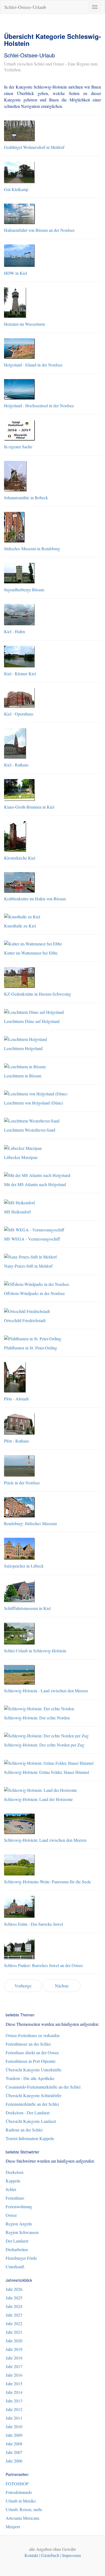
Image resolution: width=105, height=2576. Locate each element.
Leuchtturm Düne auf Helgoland (32, 1021)
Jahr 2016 (14, 2375)
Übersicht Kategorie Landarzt (31, 2121)
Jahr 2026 (14, 2289)
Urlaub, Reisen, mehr (24, 2509)
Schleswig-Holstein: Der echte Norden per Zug (44, 1745)
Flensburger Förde (21, 2258)
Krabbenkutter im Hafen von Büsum (35, 899)
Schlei (11, 2189)
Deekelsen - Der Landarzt (28, 2113)
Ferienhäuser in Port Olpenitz (31, 2061)
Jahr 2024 (14, 2306)
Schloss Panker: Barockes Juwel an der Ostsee (43, 1965)
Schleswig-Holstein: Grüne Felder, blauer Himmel (47, 1772)
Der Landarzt (17, 2241)
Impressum (71, 2555)
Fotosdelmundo (19, 2492)
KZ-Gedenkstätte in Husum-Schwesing (38, 994)
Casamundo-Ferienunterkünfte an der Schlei (43, 2087)
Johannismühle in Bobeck (26, 498)
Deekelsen (15, 2172)
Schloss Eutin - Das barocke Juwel (34, 1924)
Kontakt (31, 2555)
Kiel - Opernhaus (19, 714)
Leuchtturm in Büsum (23, 1076)
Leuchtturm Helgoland (23, 1048)
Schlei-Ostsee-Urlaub (25, 7)
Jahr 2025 (14, 2298)
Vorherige (23, 1986)
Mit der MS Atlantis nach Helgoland (35, 1184)
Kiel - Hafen (15, 631)
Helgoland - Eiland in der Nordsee (33, 365)
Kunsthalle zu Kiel (20, 926)
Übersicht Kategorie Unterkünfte (34, 2070)
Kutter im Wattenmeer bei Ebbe (31, 953)
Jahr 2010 (14, 2426)
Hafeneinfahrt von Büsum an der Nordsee (39, 230)
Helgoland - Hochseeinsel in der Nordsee (39, 406)
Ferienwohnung (19, 2206)
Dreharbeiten (17, 2249)
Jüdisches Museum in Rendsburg (32, 548)
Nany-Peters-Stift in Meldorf (28, 1266)
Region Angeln (19, 2224)
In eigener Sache (18, 447)
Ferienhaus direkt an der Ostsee (32, 2052)
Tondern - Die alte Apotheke (30, 2078)
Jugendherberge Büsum (24, 590)
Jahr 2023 (14, 2315)
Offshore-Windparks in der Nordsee (34, 1293)
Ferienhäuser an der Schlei (28, 2044)
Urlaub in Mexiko (21, 2501)
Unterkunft (15, 2267)
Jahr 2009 (14, 2435)
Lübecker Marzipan (21, 1157)
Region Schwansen (22, 2232)
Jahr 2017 (14, 2366)
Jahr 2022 (14, 2323)
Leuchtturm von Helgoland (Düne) (34, 1103)
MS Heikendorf (17, 1212)
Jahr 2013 (14, 2401)
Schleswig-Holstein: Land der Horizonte (38, 1799)
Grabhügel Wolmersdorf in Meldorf (34, 147)
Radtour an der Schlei (24, 2130)
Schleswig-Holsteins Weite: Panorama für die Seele (48, 1882)
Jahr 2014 (14, 2392)
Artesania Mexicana (22, 2518)
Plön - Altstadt (16, 1399)
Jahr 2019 (14, 2349)
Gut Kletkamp (16, 189)
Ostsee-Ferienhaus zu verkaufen (33, 2035)
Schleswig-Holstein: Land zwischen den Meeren (45, 1840)
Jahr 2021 (14, 2332)
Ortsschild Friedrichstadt (25, 1320)
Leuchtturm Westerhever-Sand (30, 1130)
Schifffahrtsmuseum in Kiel (27, 1608)
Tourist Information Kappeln (30, 2138)
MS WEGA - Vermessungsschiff (32, 1239)
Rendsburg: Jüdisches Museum (30, 1523)
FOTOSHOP (17, 2484)
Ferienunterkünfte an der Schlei (32, 2104)
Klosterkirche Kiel (20, 858)
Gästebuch (50, 2555)
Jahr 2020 (14, 2341)
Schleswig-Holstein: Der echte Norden (37, 1718)
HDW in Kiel (15, 273)
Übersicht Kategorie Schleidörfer (34, 2095)
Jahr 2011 (14, 2418)
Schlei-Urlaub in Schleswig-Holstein (35, 1651)
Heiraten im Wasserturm (24, 324)
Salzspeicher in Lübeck (24, 1566)
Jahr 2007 (14, 2452)
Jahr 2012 (14, 2409)
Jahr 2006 (14, 2461)
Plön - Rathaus (17, 1441)
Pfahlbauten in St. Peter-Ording (31, 1348)
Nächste (62, 1986)
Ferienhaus (15, 2198)
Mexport (13, 2527)
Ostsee (11, 2215)
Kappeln (13, 2181)
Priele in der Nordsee (22, 1483)
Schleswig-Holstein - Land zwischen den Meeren (46, 1691)
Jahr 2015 (14, 2384)
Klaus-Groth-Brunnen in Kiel (29, 807)
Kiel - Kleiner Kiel (20, 674)
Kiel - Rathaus (16, 765)
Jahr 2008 (14, 2444)
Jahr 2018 (14, 2358)
